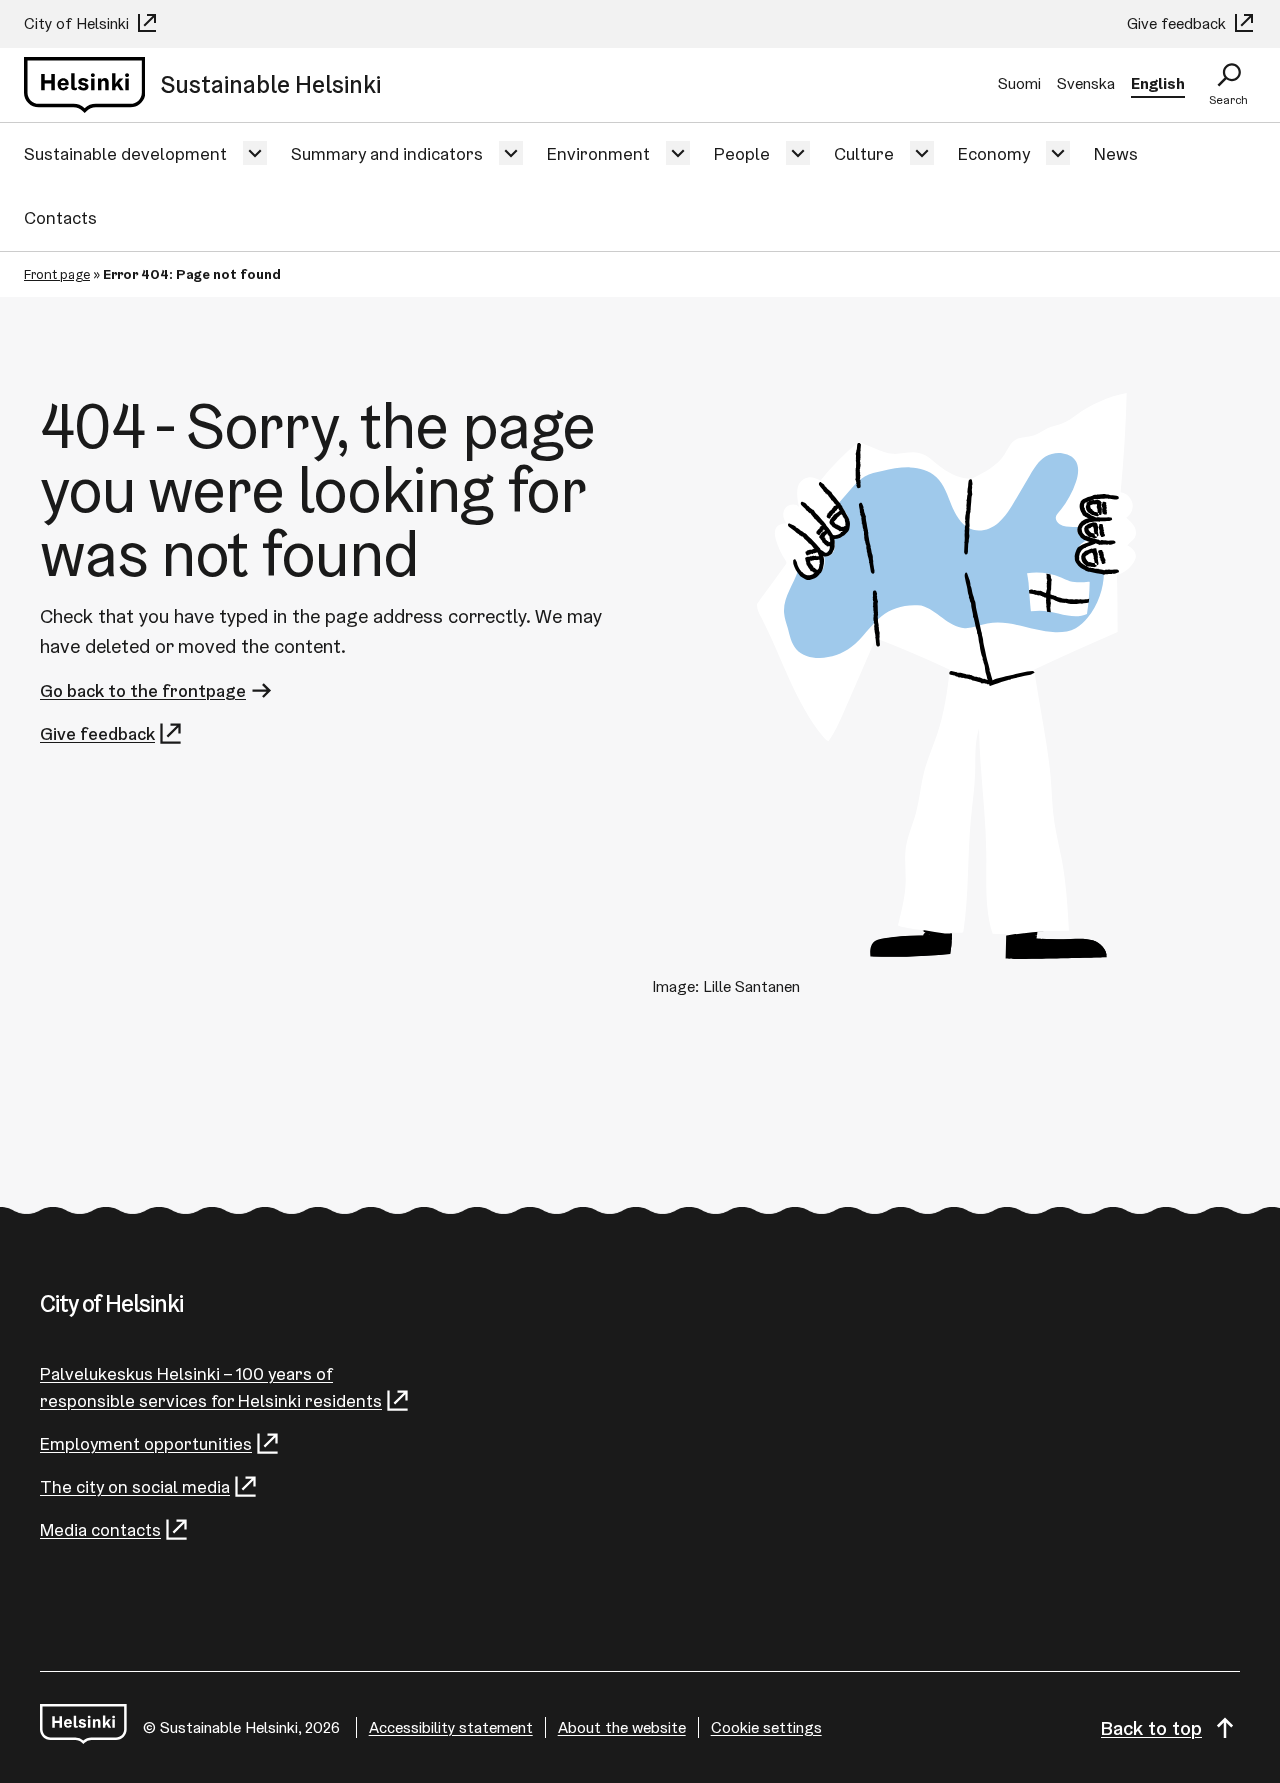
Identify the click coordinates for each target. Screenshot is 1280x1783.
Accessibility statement (451, 1727)
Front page (57, 274)
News (1116, 153)
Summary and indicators (387, 153)
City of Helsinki (78, 23)
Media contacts (100, 1529)
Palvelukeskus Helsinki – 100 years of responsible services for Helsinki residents (211, 1387)
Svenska (1086, 83)
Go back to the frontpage (143, 690)
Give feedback (1178, 23)
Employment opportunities (146, 1443)
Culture (864, 153)
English (1158, 83)
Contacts (60, 217)
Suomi (1019, 83)
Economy (994, 153)
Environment (598, 153)
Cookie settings (766, 1727)
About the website (622, 1727)
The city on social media (135, 1486)
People (742, 153)
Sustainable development (125, 153)
